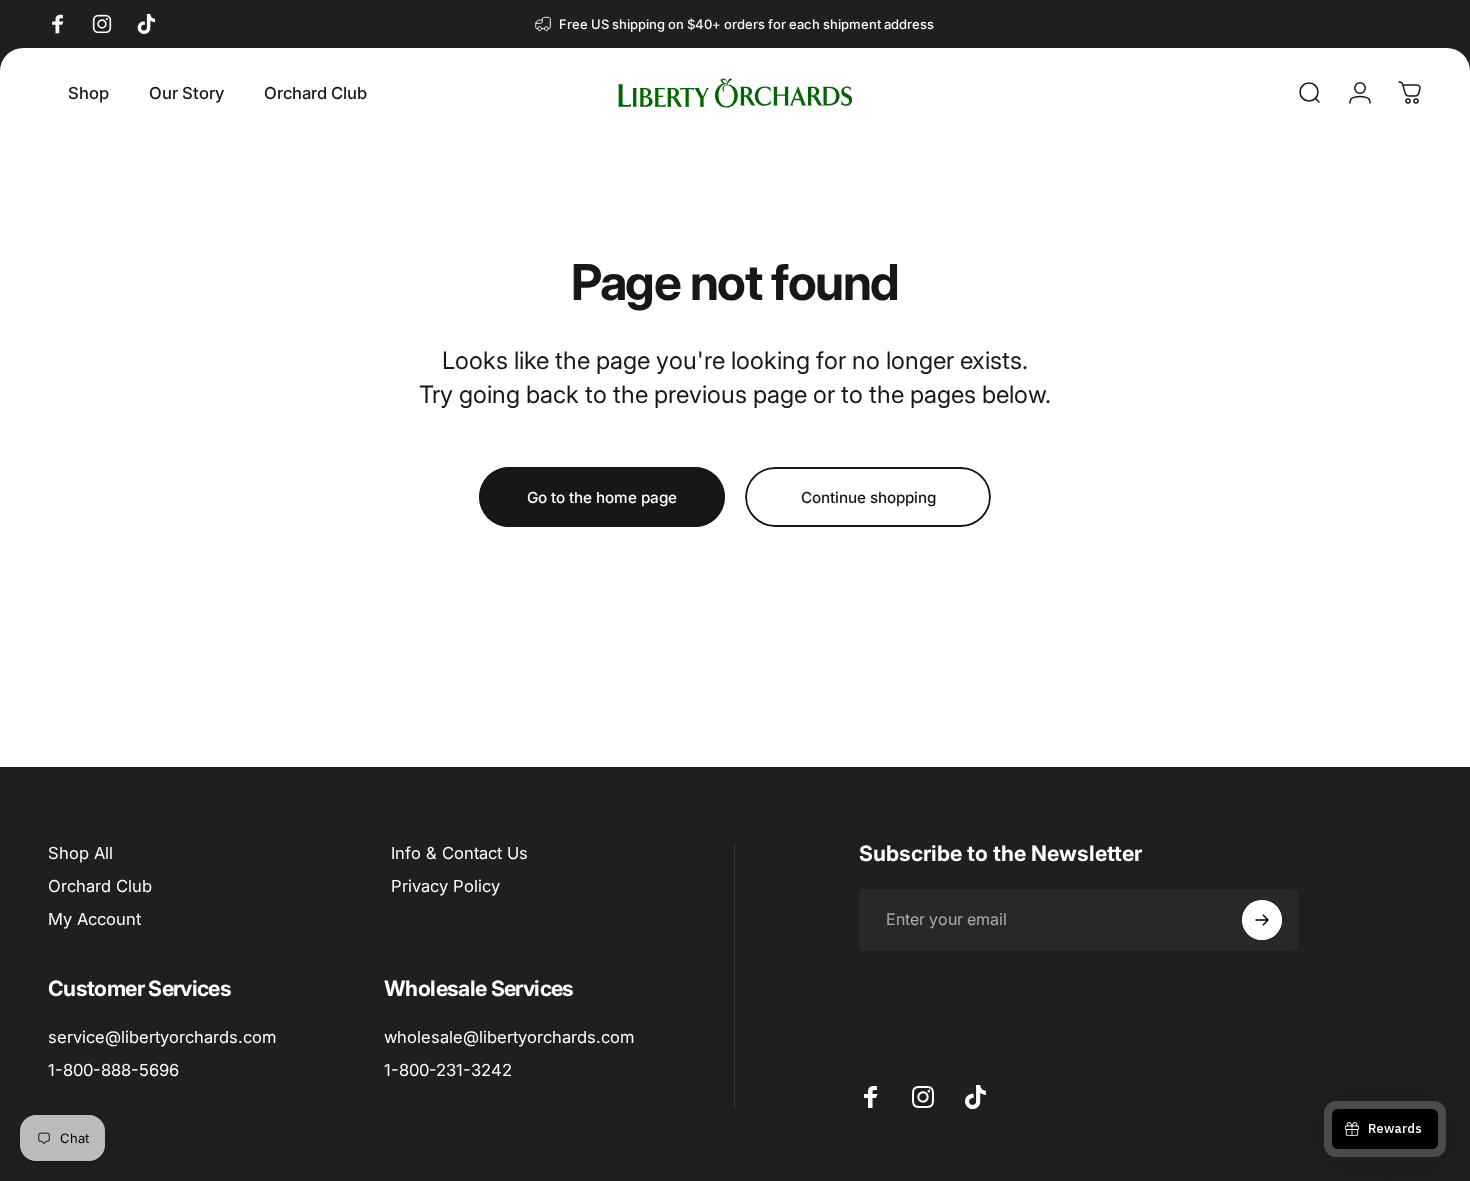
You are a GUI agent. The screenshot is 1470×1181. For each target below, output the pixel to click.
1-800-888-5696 (113, 1070)
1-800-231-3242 (448, 1070)
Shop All (80, 853)
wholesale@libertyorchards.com (509, 1037)
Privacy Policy (445, 886)
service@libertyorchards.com (162, 1037)
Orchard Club (100, 886)
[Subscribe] (1262, 920)
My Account (94, 919)
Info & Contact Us (459, 853)
